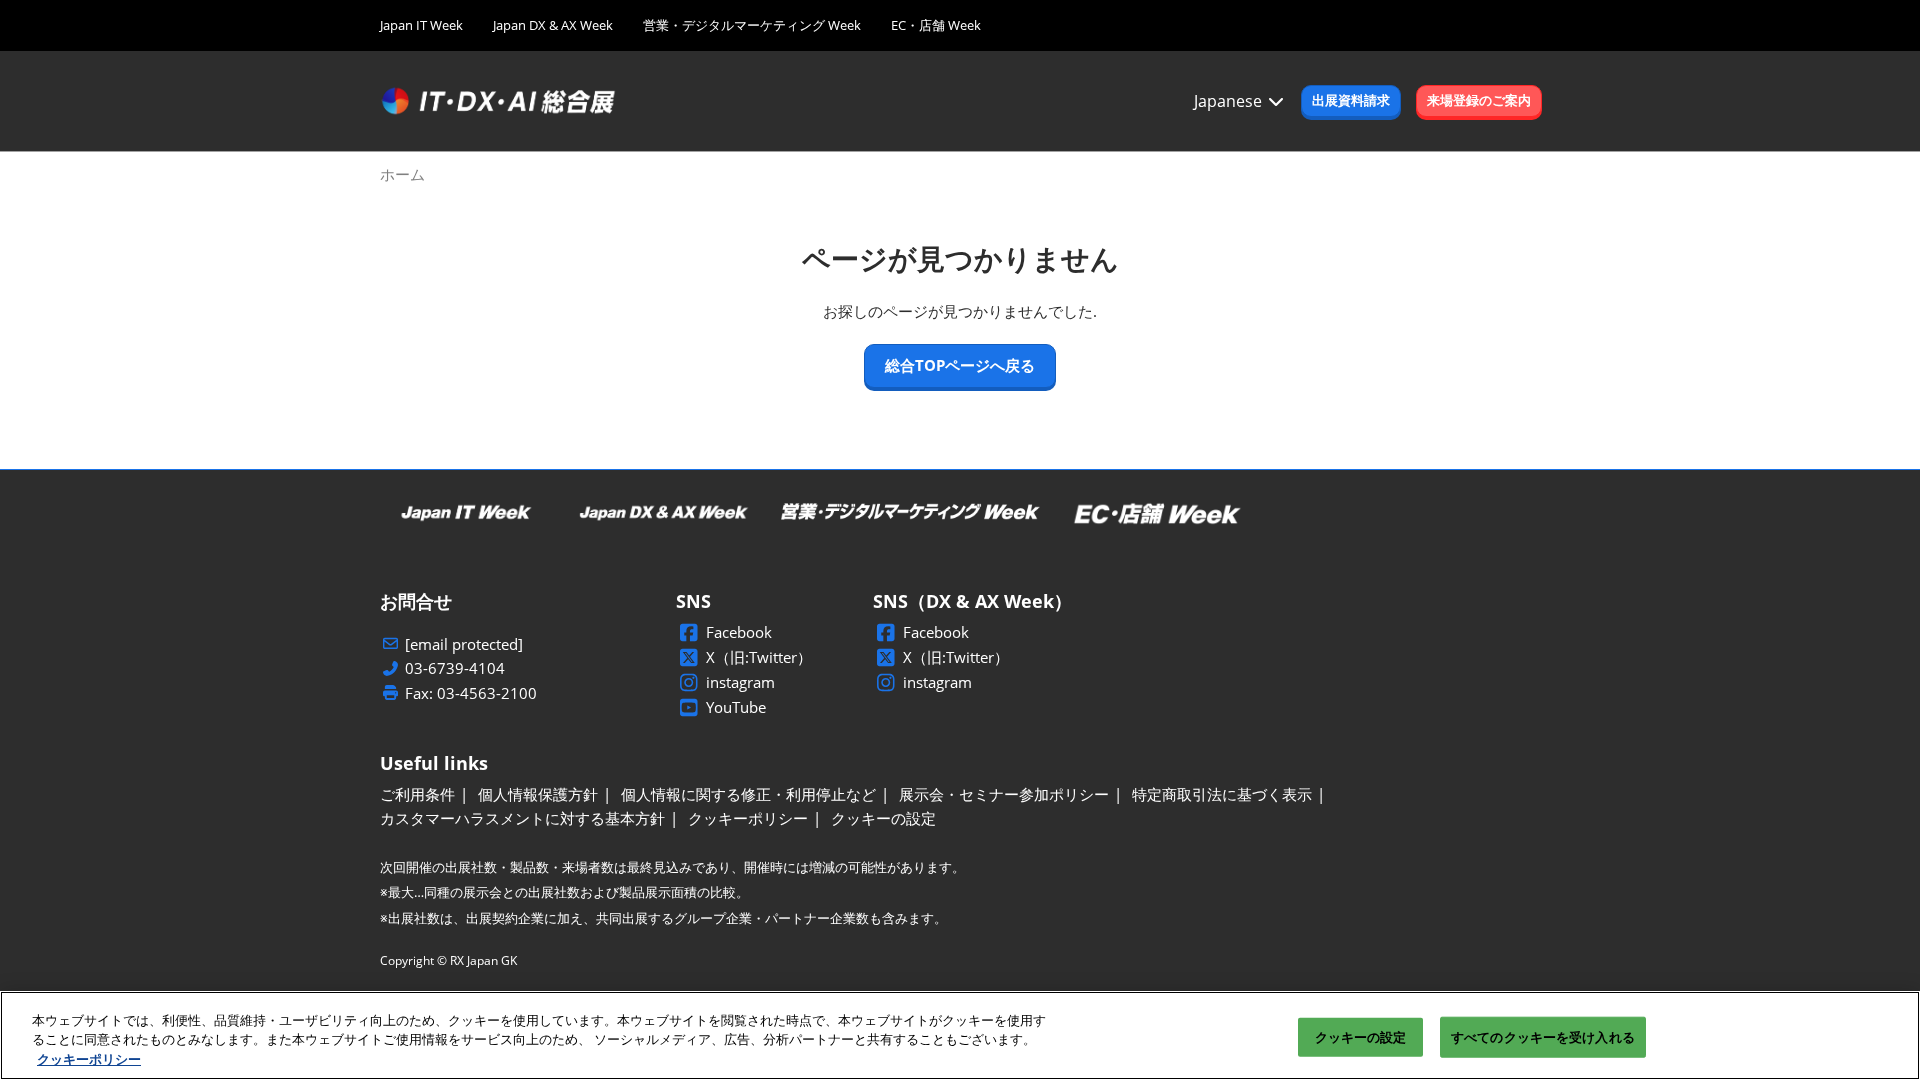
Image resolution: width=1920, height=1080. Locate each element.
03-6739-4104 (455, 668)
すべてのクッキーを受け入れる (1543, 1036)
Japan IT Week (421, 25)
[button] (1351, 101)
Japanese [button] (1230, 101)
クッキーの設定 (1361, 1036)
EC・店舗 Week (936, 25)
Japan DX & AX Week (553, 25)
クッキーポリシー (89, 1059)
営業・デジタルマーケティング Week (752, 25)
